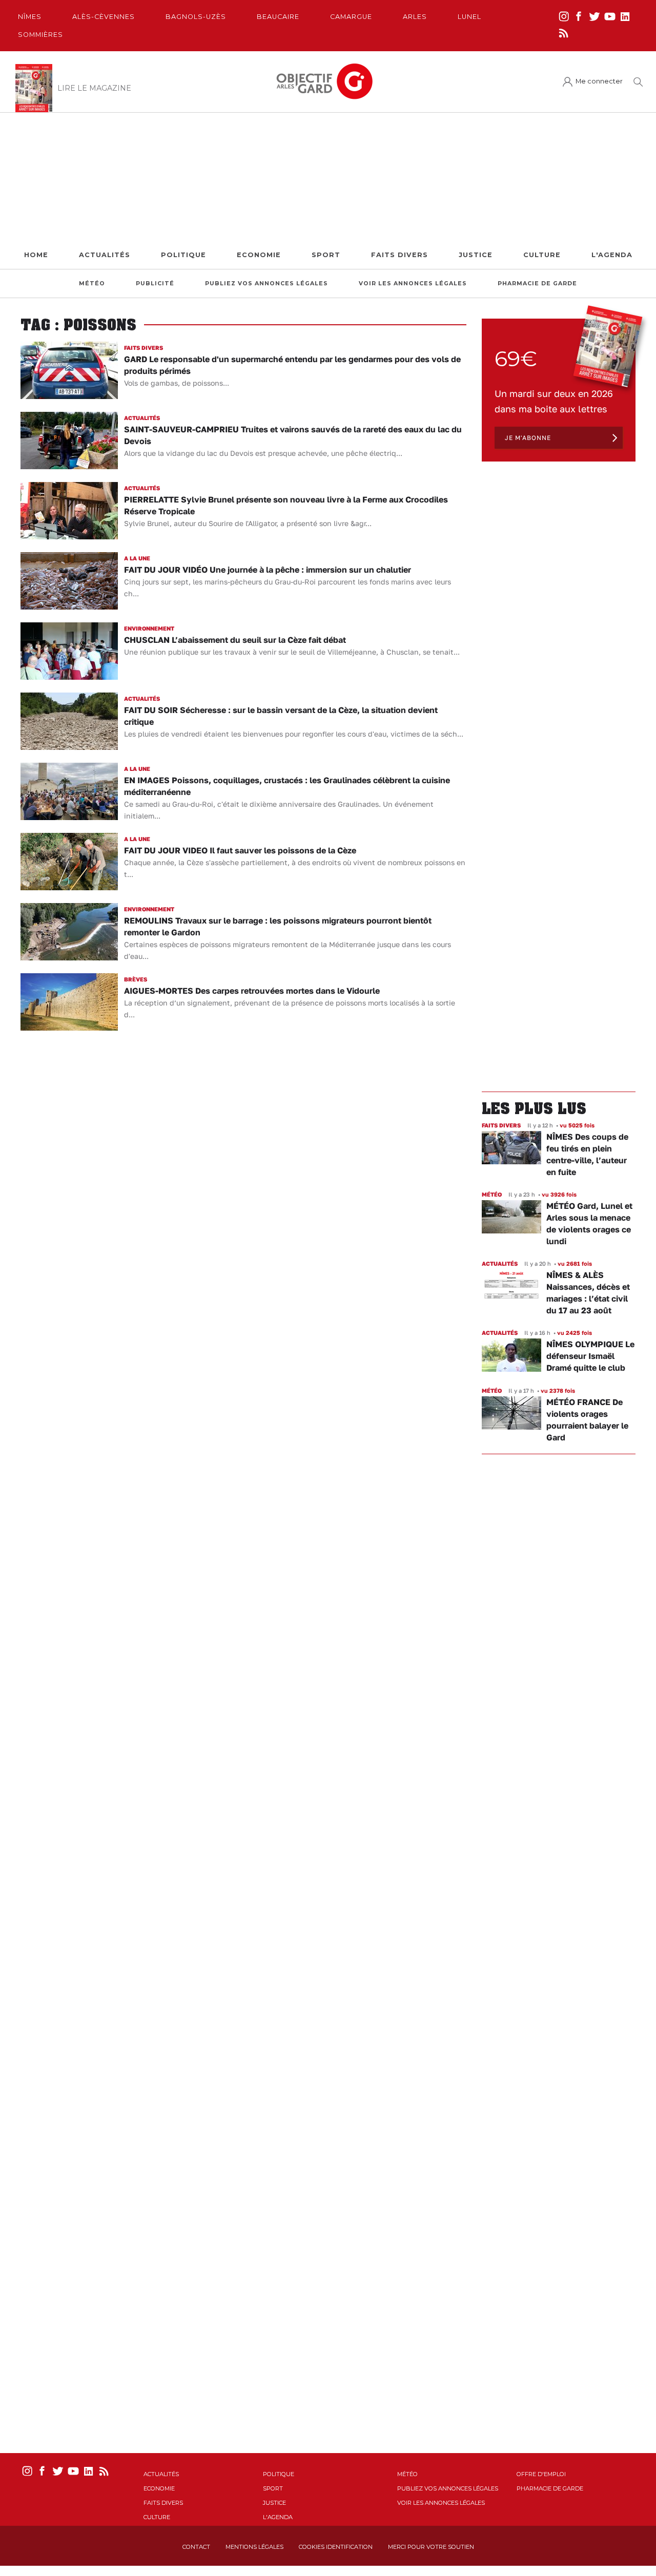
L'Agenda (612, 255)
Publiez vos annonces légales (266, 284)
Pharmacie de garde (537, 284)
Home (36, 255)
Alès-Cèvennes (104, 17)
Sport (326, 255)
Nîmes (30, 17)
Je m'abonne (528, 438)
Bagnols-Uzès (196, 17)
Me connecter (599, 81)
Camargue (351, 17)
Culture (542, 255)
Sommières (40, 35)
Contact (196, 2547)
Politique (183, 255)
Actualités (105, 255)
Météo (92, 284)
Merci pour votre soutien (431, 2547)
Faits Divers (399, 255)
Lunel (469, 17)
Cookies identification (336, 2547)
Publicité (155, 284)
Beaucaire (278, 17)
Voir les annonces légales (413, 284)
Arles (415, 17)
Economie (259, 255)
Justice (476, 255)
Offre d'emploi (541, 2474)
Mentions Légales (254, 2547)
